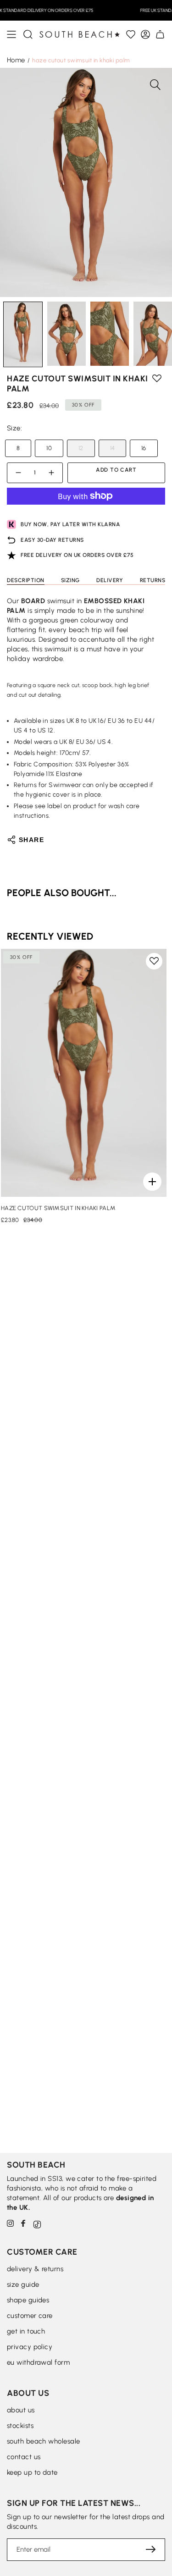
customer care (30, 2316)
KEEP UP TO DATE (32, 2472)
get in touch (26, 2331)
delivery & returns (35, 2269)
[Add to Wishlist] (131, 34)
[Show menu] (11, 34)
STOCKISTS (20, 2426)
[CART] (160, 34)
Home (16, 60)
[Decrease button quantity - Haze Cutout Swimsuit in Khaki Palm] (18, 473)
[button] (28, 34)
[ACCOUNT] (145, 34)
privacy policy (30, 2347)
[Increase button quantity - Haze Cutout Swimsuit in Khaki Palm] (52, 473)
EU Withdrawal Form (38, 2362)
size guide (23, 2284)
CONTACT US (24, 2457)
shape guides (28, 2300)
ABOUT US (21, 2410)
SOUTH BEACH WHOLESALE (43, 2441)
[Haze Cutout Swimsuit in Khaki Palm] (84, 1073)
